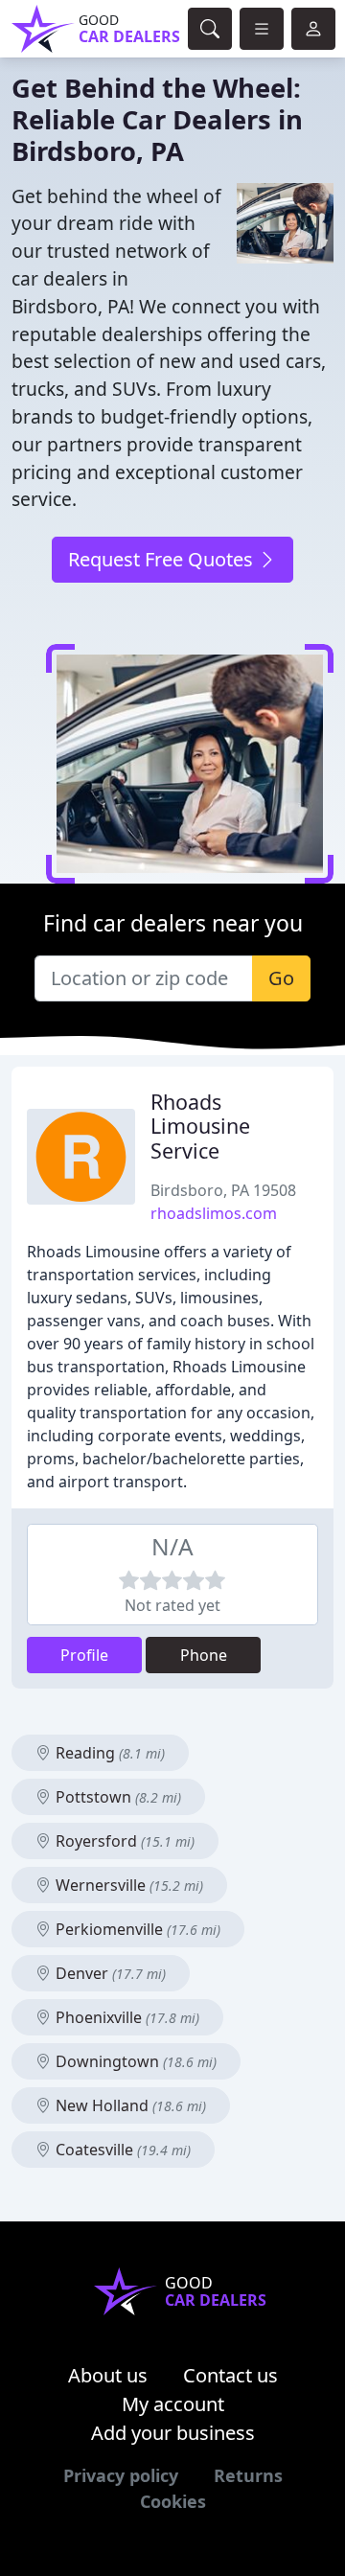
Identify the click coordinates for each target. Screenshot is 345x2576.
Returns (248, 2475)
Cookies (173, 2501)
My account (173, 2404)
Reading (108, 1753)
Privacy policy (121, 2475)
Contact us (230, 2375)
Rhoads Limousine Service (200, 1127)
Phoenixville (126, 2017)
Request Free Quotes (163, 559)
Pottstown (116, 1797)
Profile (84, 1655)
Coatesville (121, 2150)
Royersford (123, 1841)
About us (108, 2375)
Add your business (173, 2433)
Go (281, 978)
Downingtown (134, 2061)
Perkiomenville (136, 1929)
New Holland (129, 2105)
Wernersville (127, 1885)
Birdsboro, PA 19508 (223, 1190)
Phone (204, 1655)
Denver (109, 1973)
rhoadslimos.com (214, 1213)
